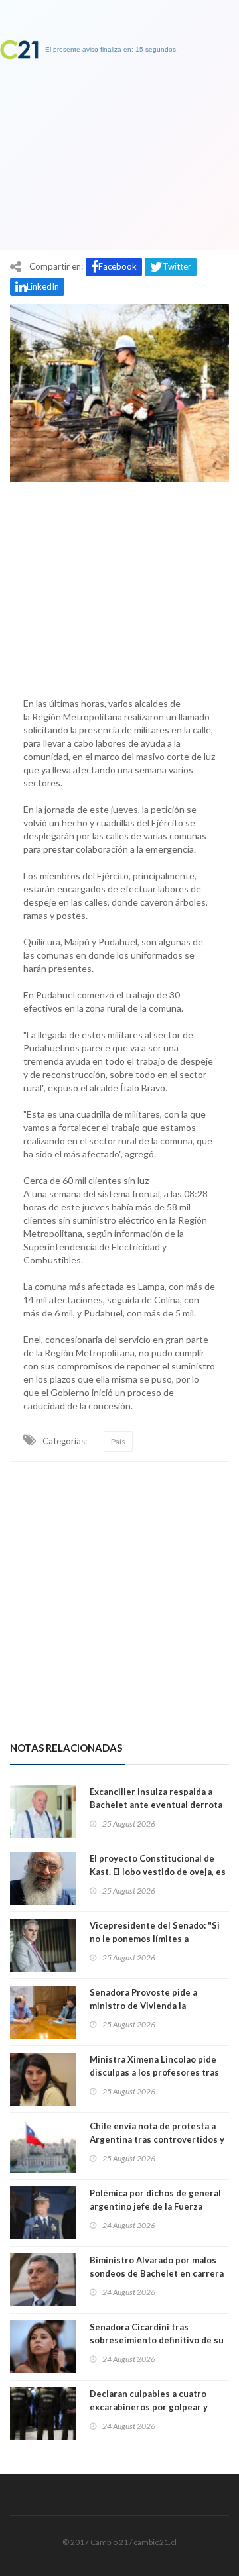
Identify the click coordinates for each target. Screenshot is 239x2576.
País (118, 1441)
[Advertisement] (119, 586)
